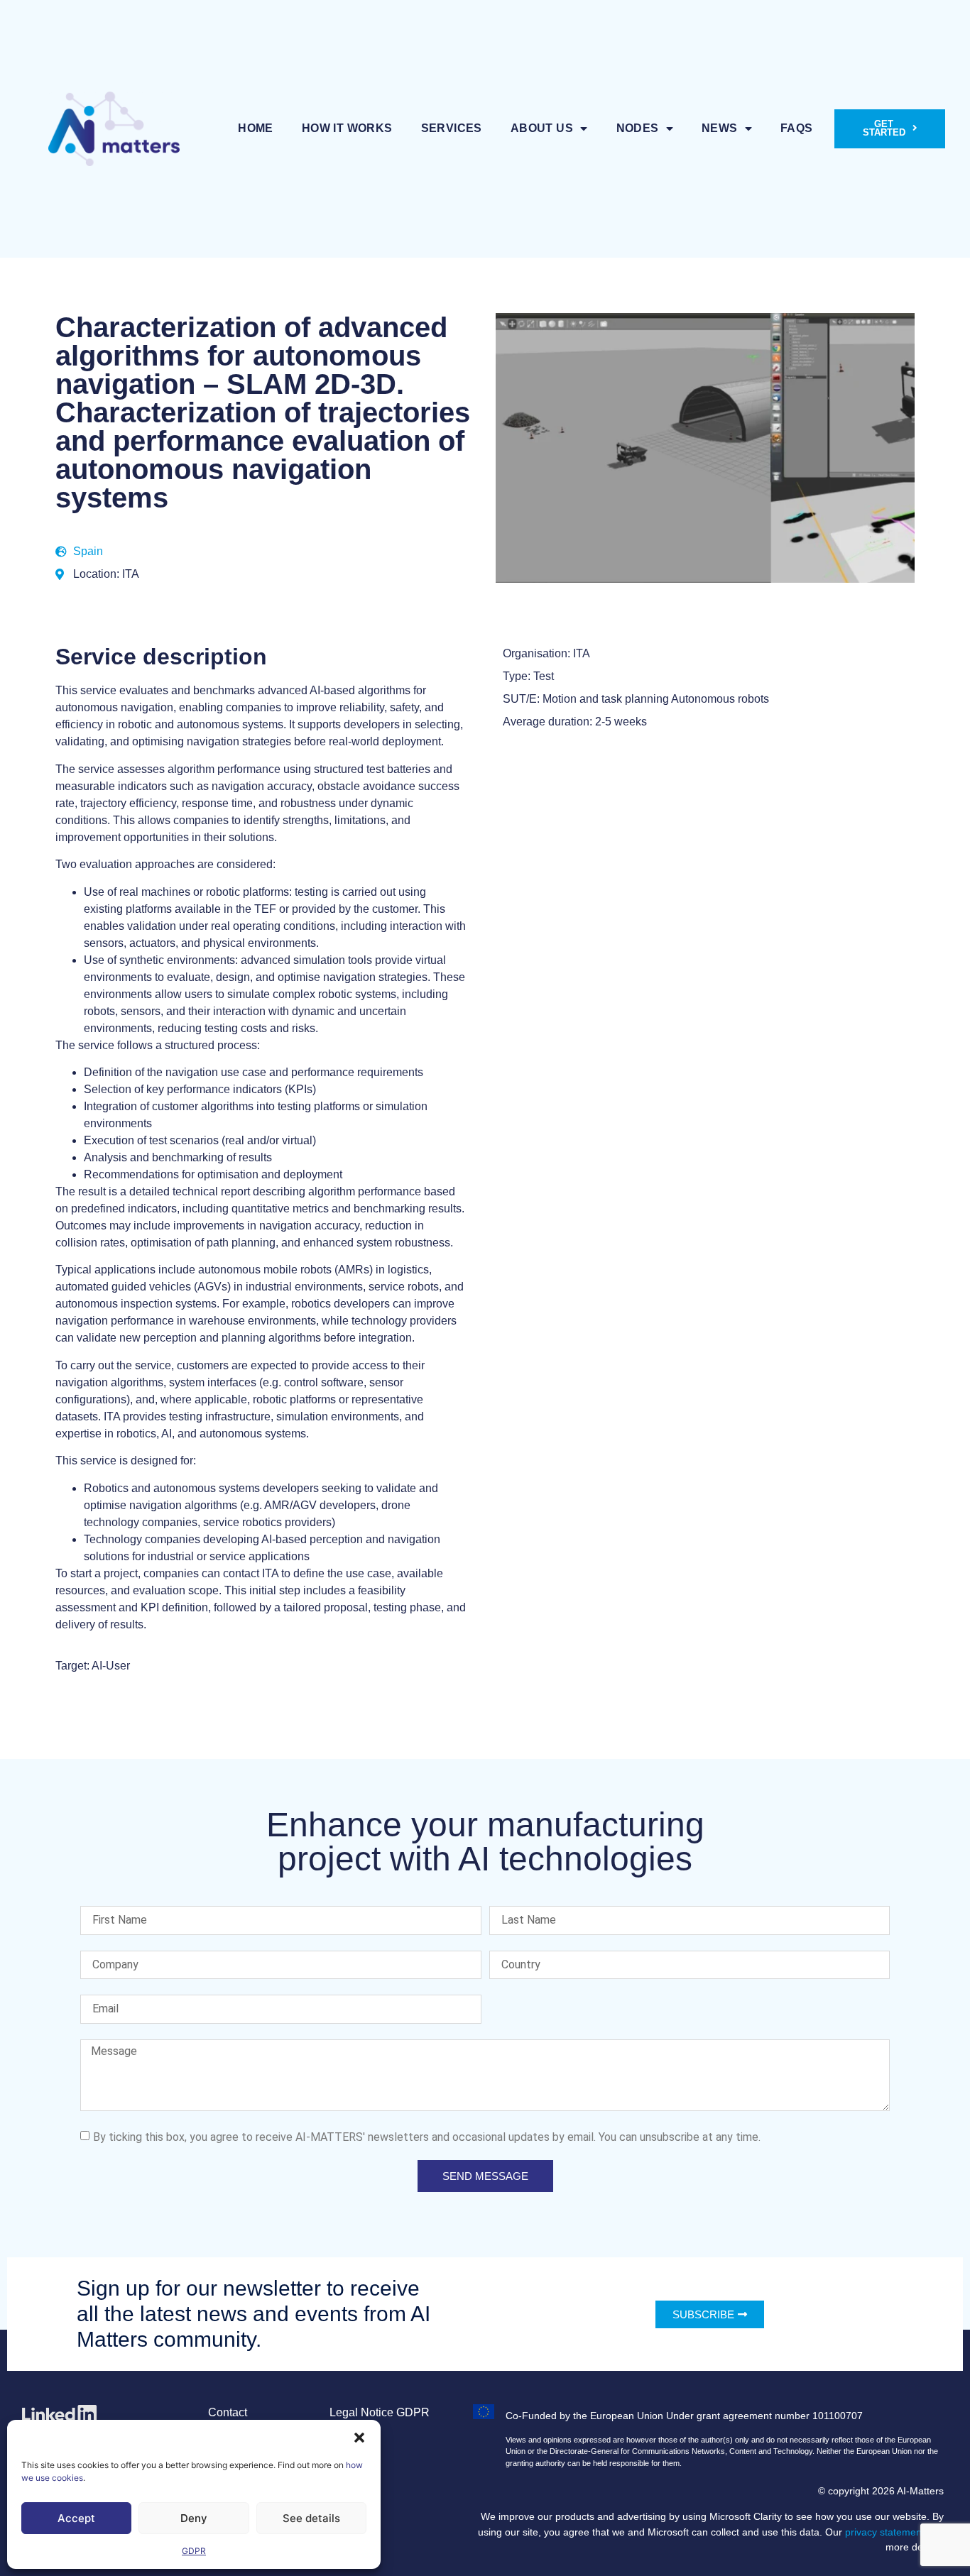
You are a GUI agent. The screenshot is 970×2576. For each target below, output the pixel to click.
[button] (359, 2438)
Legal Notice (361, 2412)
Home (256, 128)
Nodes (638, 128)
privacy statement (885, 2532)
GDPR (194, 2551)
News (720, 128)
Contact (228, 2412)
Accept (76, 2518)
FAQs (797, 128)
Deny (194, 2518)
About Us (542, 128)
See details (311, 2518)
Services (452, 128)
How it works (347, 128)
